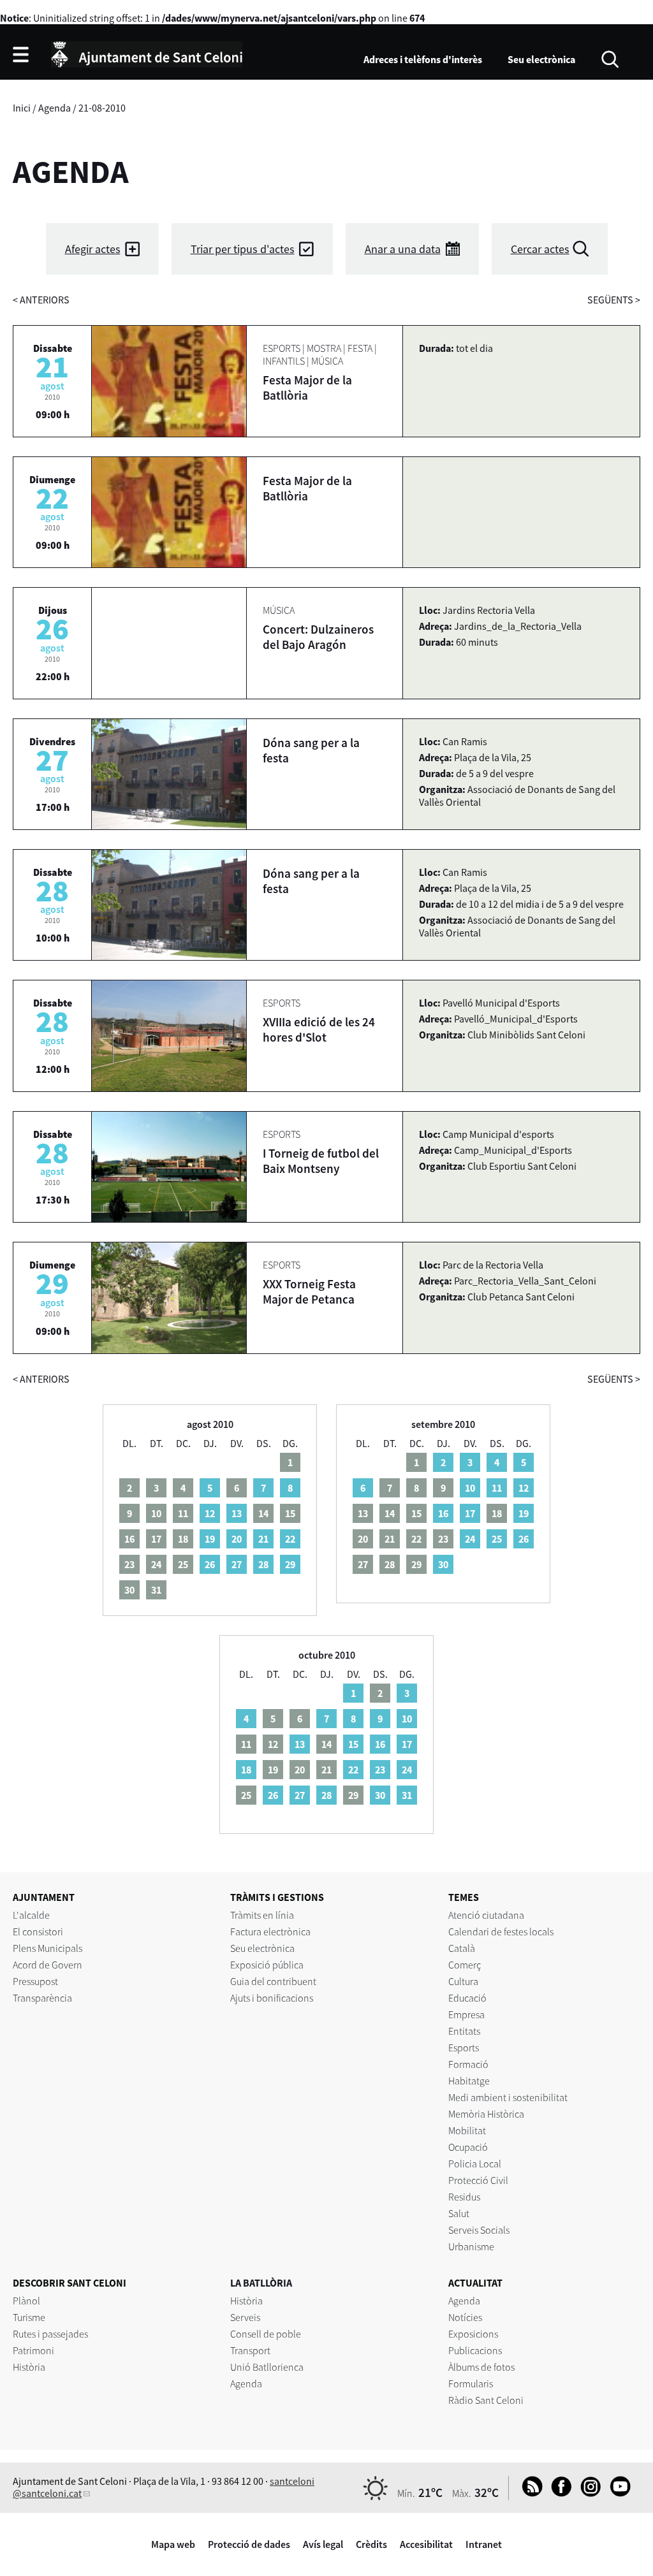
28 (263, 1564)
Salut (459, 2213)
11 (497, 1488)
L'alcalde (31, 1915)
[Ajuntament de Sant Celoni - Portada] (147, 53)
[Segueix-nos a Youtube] (617, 2493)
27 (237, 1564)
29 (290, 1564)
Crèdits (371, 2544)
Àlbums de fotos (481, 2367)
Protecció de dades (249, 2544)
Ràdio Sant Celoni (486, 2400)
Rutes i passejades (50, 2334)
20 (237, 1539)
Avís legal (323, 2544)
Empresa (466, 2014)
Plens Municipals (48, 1948)
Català (462, 1948)
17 (470, 1513)
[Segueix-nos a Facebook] (558, 2493)
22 (290, 1539)
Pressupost (35, 1981)
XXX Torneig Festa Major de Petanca (309, 1292)
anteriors (41, 300)
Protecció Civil (478, 2180)
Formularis (471, 2383)
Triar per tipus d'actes (243, 249)
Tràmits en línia (262, 1915)
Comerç (465, 1965)
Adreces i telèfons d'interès (423, 59)
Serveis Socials (479, 2230)
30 (443, 1564)
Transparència (42, 1998)
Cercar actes (540, 249)
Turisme (29, 2317)
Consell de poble (266, 2334)
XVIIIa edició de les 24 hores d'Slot (319, 1030)
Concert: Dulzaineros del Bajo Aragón (318, 637)
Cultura (463, 1981)
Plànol (26, 2301)
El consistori (38, 1932)
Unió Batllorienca (267, 2367)
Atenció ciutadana (486, 1915)
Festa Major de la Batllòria (307, 388)
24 (470, 1539)
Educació (467, 1998)
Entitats (464, 2031)
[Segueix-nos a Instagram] (588, 2493)
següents (614, 300)
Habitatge (469, 2081)
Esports (464, 2048)
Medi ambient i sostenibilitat (508, 2097)
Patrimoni (33, 2350)
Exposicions (473, 2334)
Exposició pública (267, 1965)
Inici (22, 108)
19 (210, 1539)
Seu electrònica (541, 59)
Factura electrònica (270, 1932)
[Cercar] (610, 58)
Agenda (55, 108)
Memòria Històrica (486, 2114)
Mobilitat (467, 2130)
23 (380, 1770)
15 (353, 1744)
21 (263, 1539)
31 (407, 1795)
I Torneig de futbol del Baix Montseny (321, 1161)
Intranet (484, 2544)
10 (470, 1488)
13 (237, 1513)
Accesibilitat (426, 2544)
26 (210, 1564)
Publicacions (475, 2350)
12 (210, 1513)
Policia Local (475, 2164)
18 (246, 1770)
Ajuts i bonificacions (272, 1998)
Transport (250, 2350)
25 (497, 1539)
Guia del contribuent (273, 1981)
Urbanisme (471, 2246)
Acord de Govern (48, 1965)
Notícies (465, 2317)
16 (443, 1513)
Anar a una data (403, 249)
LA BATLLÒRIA (261, 2283)
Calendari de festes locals (501, 1932)
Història (29, 2367)
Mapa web (173, 2544)
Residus (464, 2197)
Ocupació (468, 2147)
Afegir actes (93, 249)
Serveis (245, 2317)
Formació (468, 2064)
